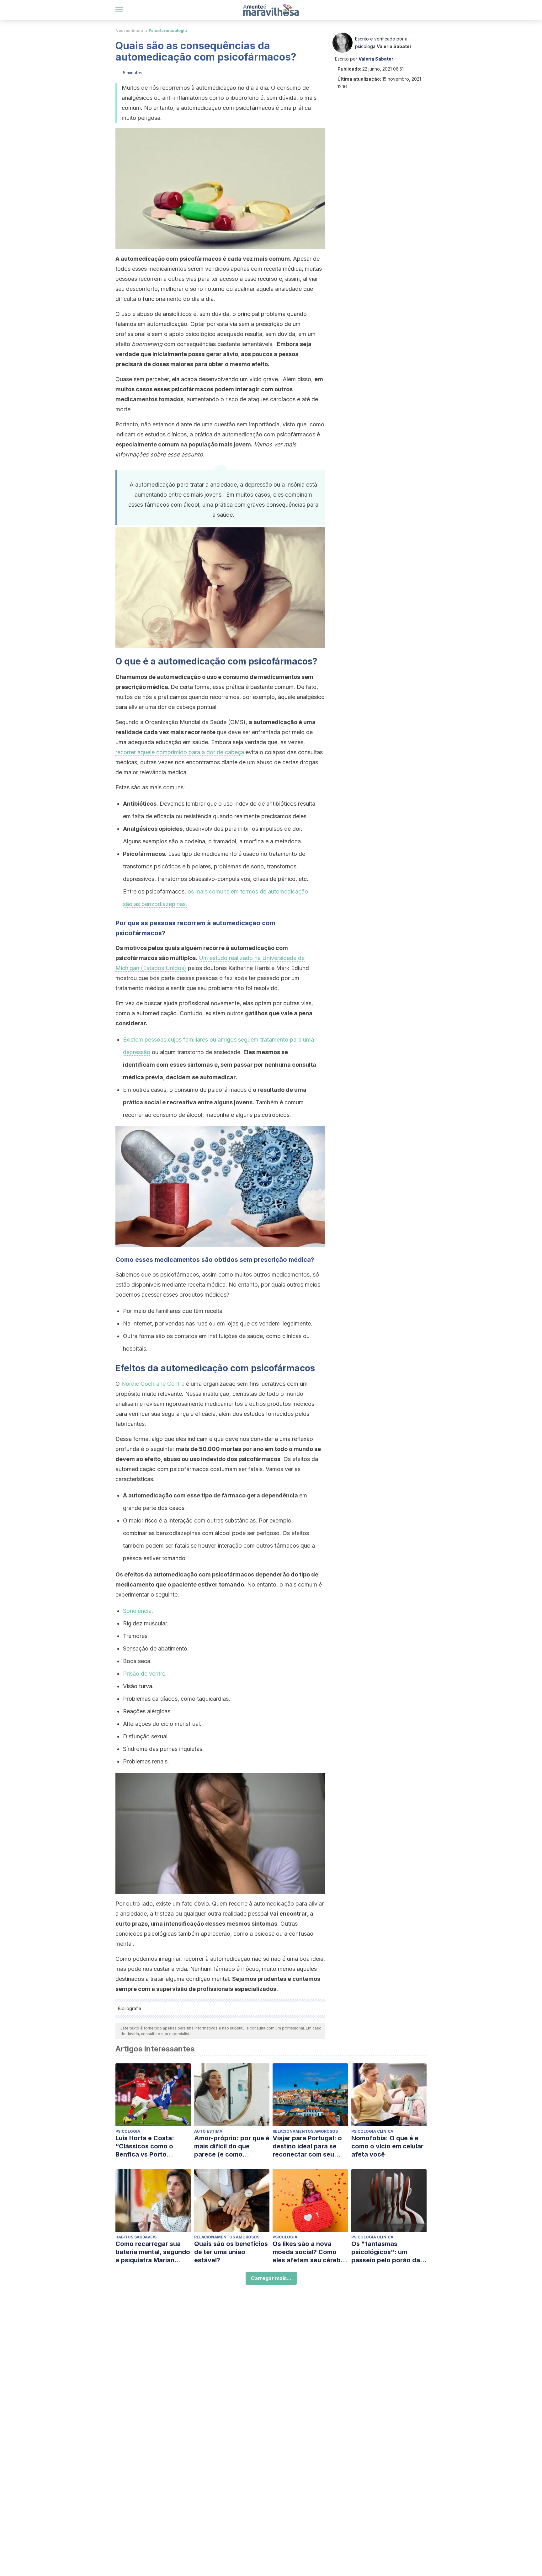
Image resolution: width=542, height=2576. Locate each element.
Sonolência (137, 1611)
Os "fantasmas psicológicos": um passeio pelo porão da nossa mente (386, 2252)
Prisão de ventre (144, 1674)
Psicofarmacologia (168, 31)
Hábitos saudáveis (136, 2237)
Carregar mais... (271, 2278)
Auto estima (208, 2131)
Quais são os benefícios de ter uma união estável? (231, 2252)
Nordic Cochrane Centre (153, 1384)
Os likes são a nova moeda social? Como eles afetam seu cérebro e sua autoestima (310, 2252)
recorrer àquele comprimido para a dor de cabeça (180, 752)
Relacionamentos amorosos (305, 2131)
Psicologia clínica (372, 2131)
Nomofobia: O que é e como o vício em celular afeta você (387, 2146)
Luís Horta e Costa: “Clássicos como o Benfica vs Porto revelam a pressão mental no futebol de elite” (147, 2146)
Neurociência (129, 31)
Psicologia (128, 2131)
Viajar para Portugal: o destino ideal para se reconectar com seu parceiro (307, 2146)
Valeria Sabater (394, 46)
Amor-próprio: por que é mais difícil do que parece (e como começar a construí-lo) (232, 2146)
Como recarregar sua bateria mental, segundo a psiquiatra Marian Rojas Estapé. (153, 2252)
